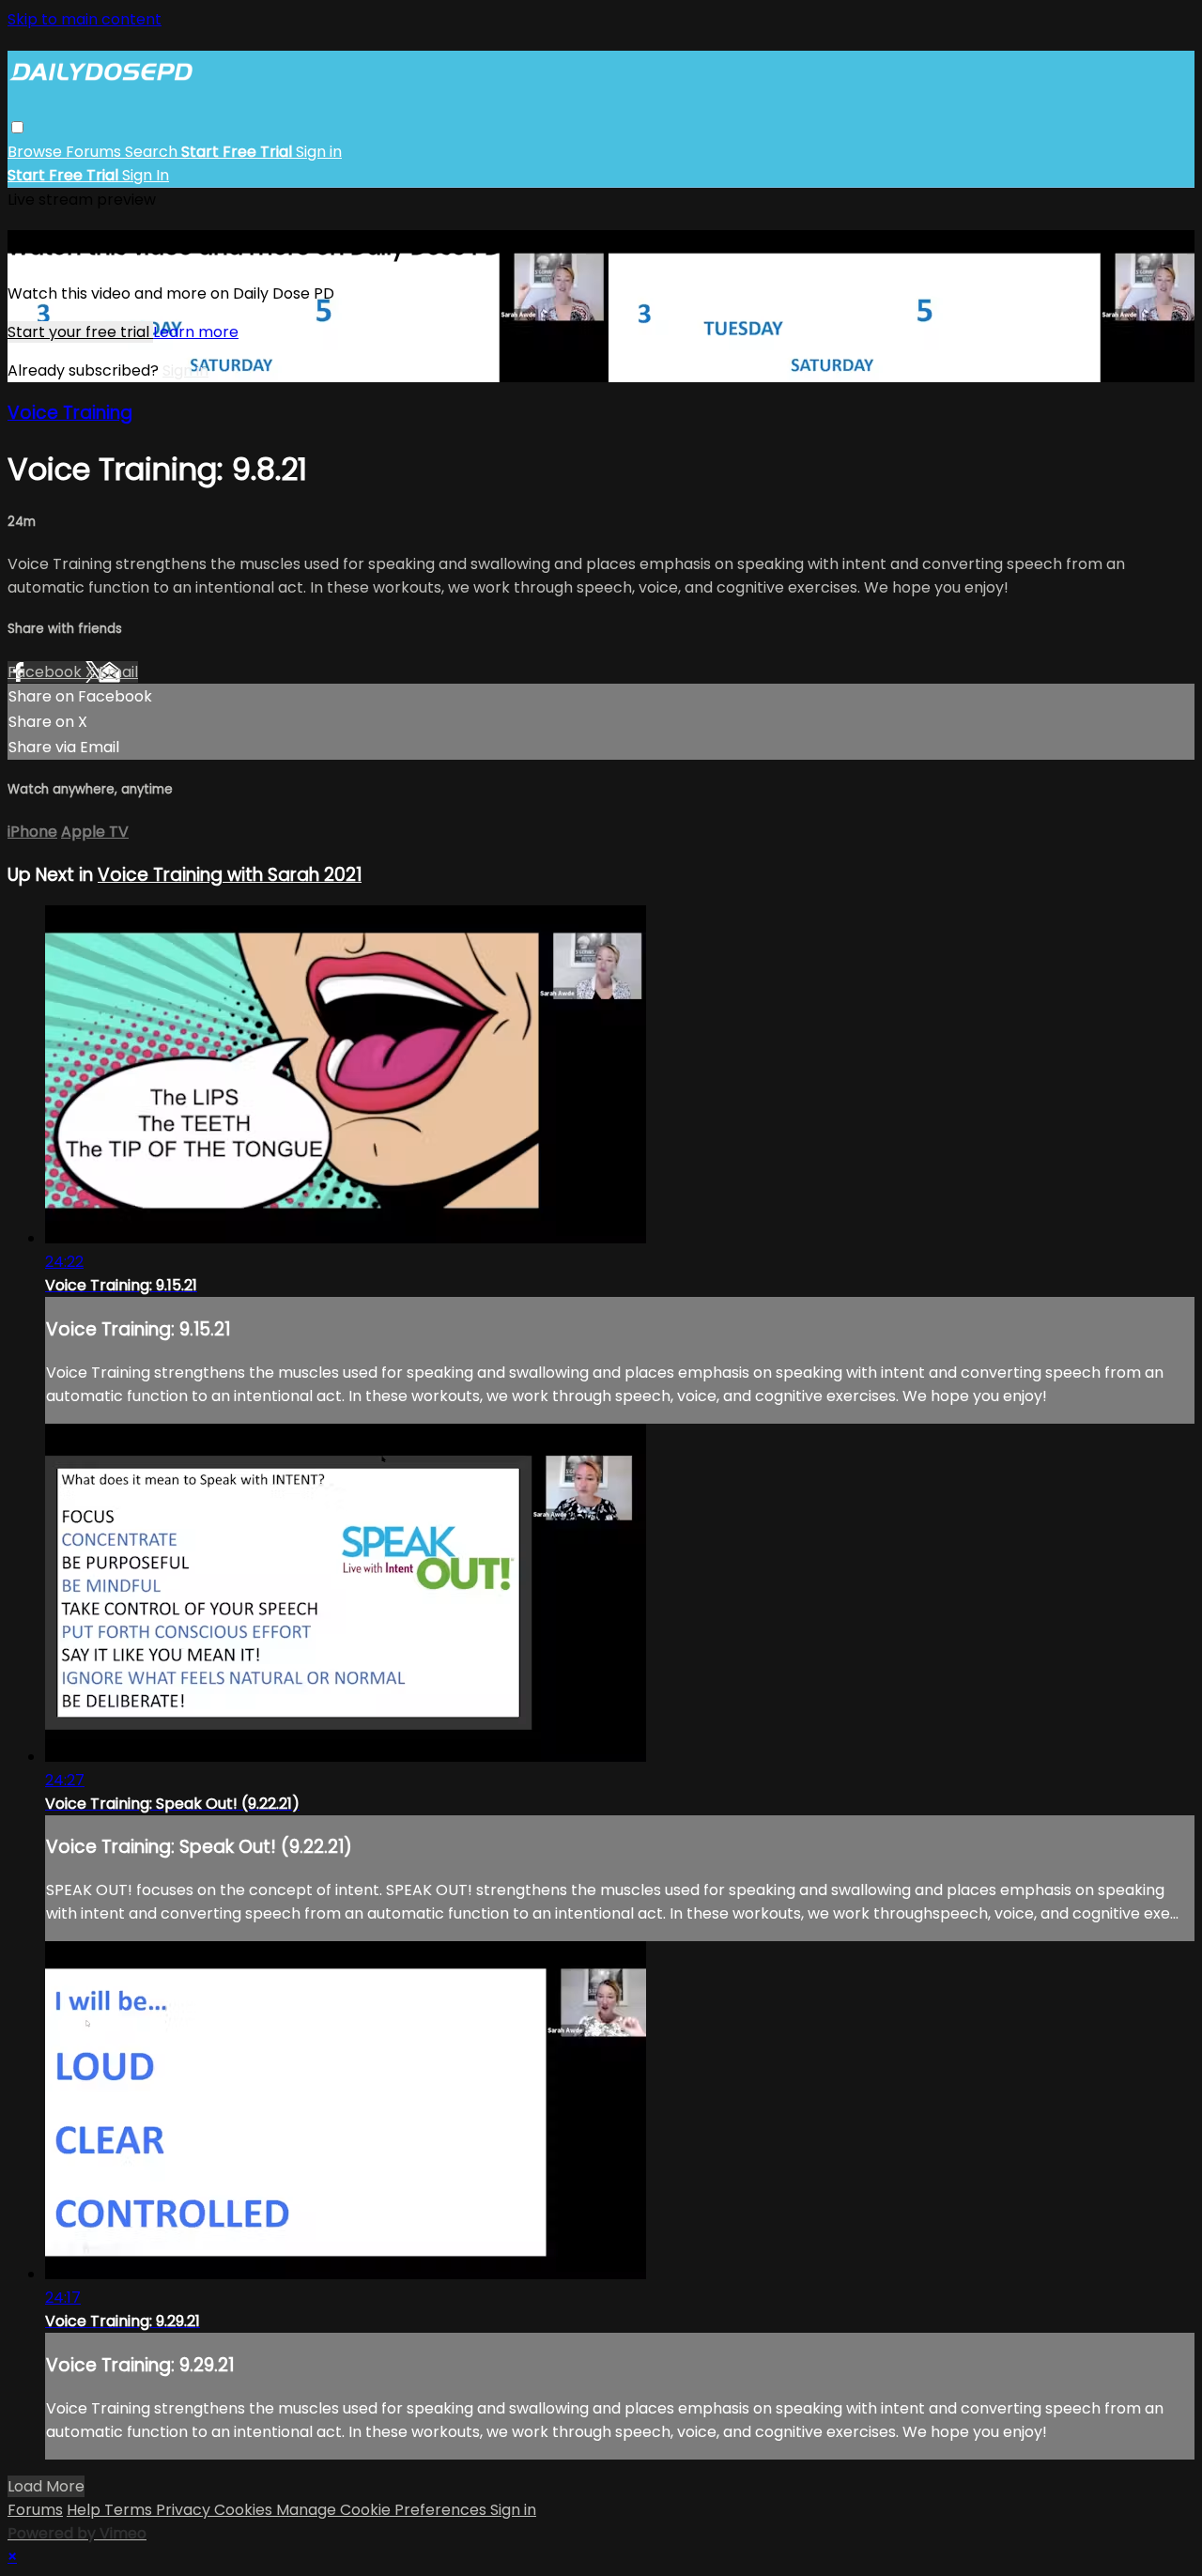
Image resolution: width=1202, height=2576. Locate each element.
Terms (130, 2510)
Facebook (46, 672)
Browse (37, 152)
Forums (95, 152)
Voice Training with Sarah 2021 (230, 875)
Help (85, 2510)
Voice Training (70, 413)
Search (153, 152)
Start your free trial (80, 332)
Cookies (245, 2510)
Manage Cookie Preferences (383, 2510)
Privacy (185, 2510)
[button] (17, 127)
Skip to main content (85, 19)
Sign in (319, 152)
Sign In (146, 175)
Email (118, 672)
